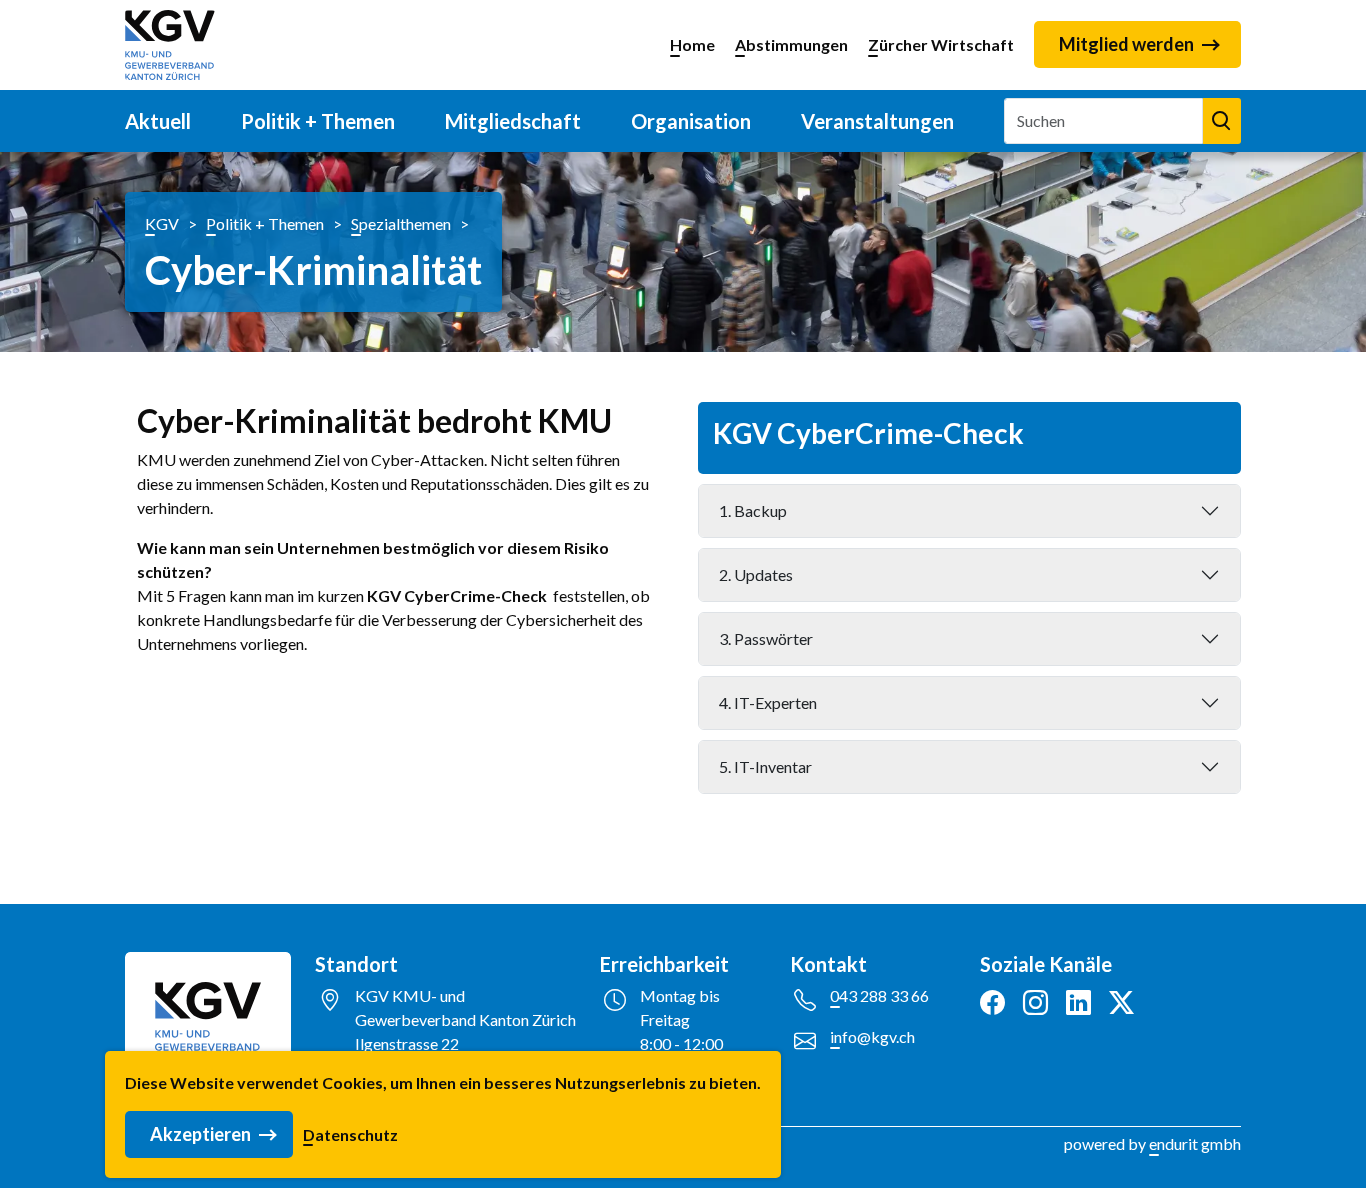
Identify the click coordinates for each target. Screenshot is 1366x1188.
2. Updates (756, 574)
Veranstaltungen (877, 121)
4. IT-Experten (768, 702)
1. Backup (753, 510)
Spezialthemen (401, 223)
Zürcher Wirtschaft (941, 44)
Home (692, 44)
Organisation (691, 121)
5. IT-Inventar (765, 766)
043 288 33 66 (879, 995)
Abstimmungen (791, 44)
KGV (162, 223)
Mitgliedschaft (513, 121)
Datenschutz (350, 1134)
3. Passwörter (766, 638)
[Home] (170, 45)
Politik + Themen (318, 121)
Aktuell (158, 121)
